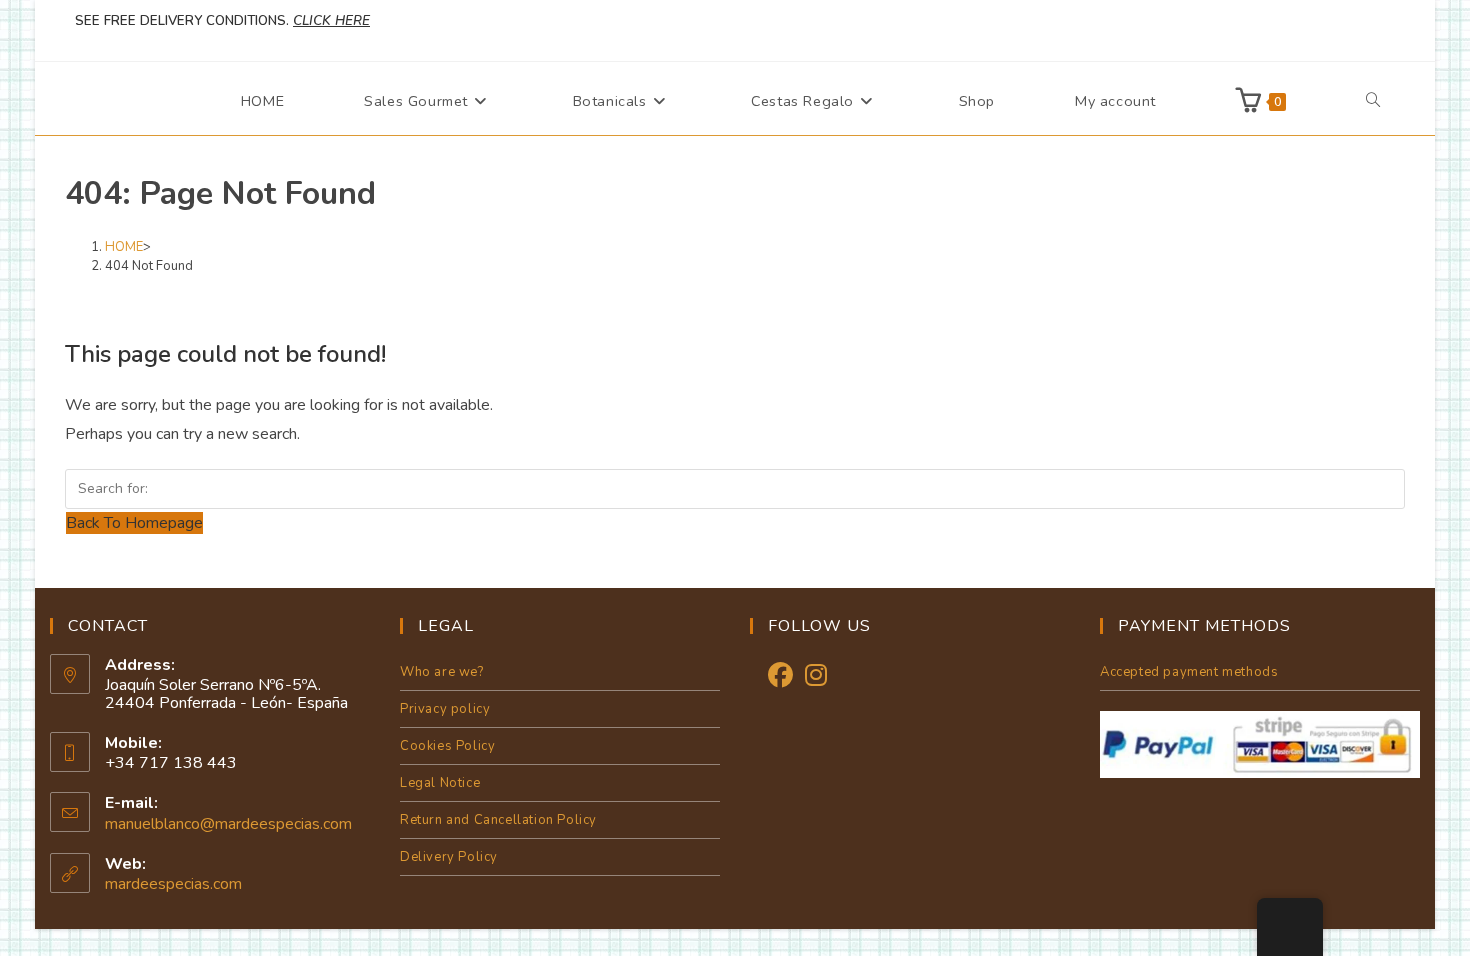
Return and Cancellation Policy (498, 820)
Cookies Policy (447, 746)
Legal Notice (440, 783)
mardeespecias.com (173, 884)
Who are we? (442, 672)
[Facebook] (780, 676)
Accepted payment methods (1189, 672)
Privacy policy (445, 709)
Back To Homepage (134, 523)
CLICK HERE (331, 21)
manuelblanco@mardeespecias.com (228, 824)
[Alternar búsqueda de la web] (1373, 101)
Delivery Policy (449, 857)
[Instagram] (816, 676)
